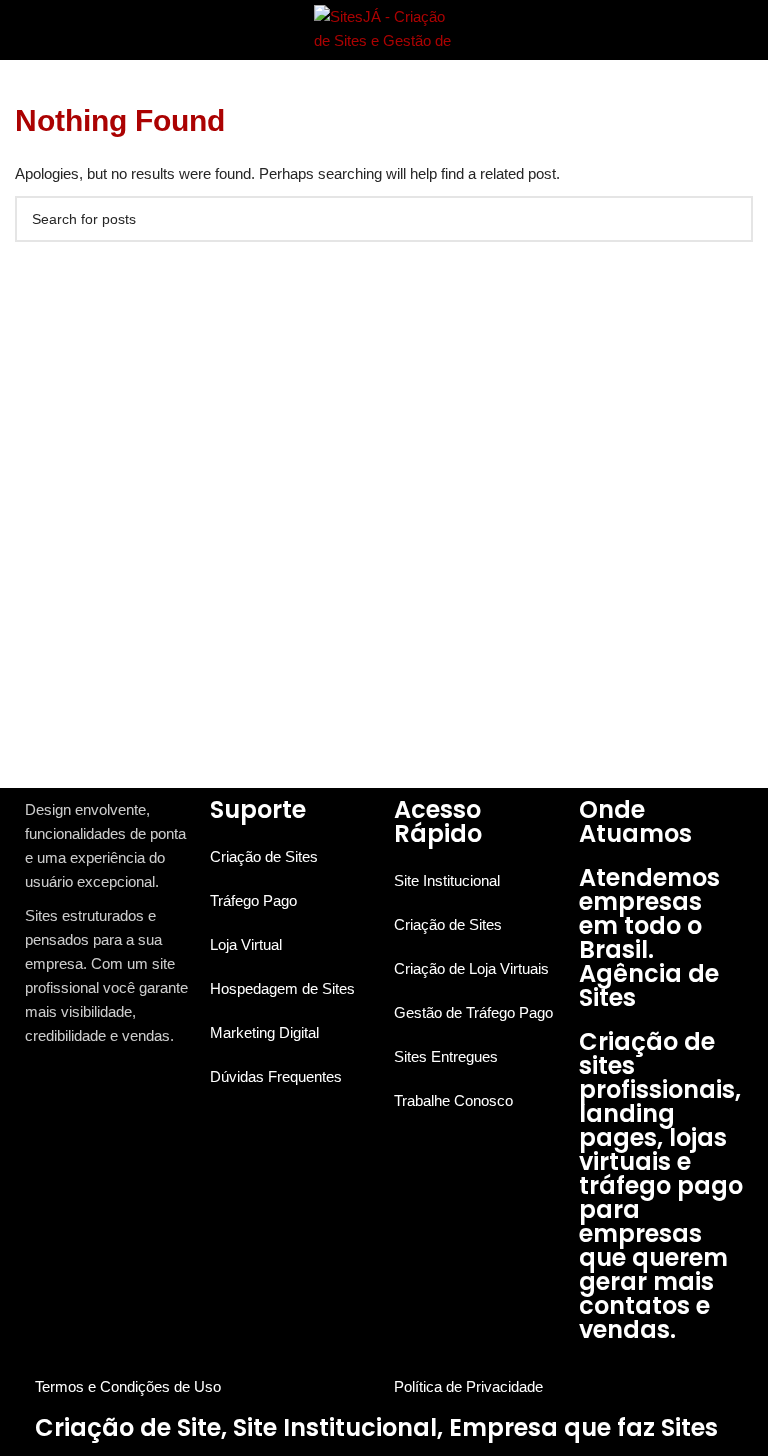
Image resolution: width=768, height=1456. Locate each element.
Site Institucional (447, 880)
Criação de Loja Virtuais (471, 968)
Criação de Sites (264, 856)
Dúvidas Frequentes (276, 1076)
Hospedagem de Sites (282, 988)
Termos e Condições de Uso (128, 1386)
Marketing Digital (264, 1032)
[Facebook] (32, 1087)
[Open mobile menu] (23, 30)
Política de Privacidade (468, 1386)
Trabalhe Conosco (453, 1100)
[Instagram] (51, 1087)
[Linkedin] (70, 1087)
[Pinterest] (108, 1087)
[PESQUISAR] (730, 219)
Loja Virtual (246, 944)
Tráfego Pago (253, 900)
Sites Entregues (446, 1056)
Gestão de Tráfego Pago (473, 1012)
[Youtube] (89, 1087)
